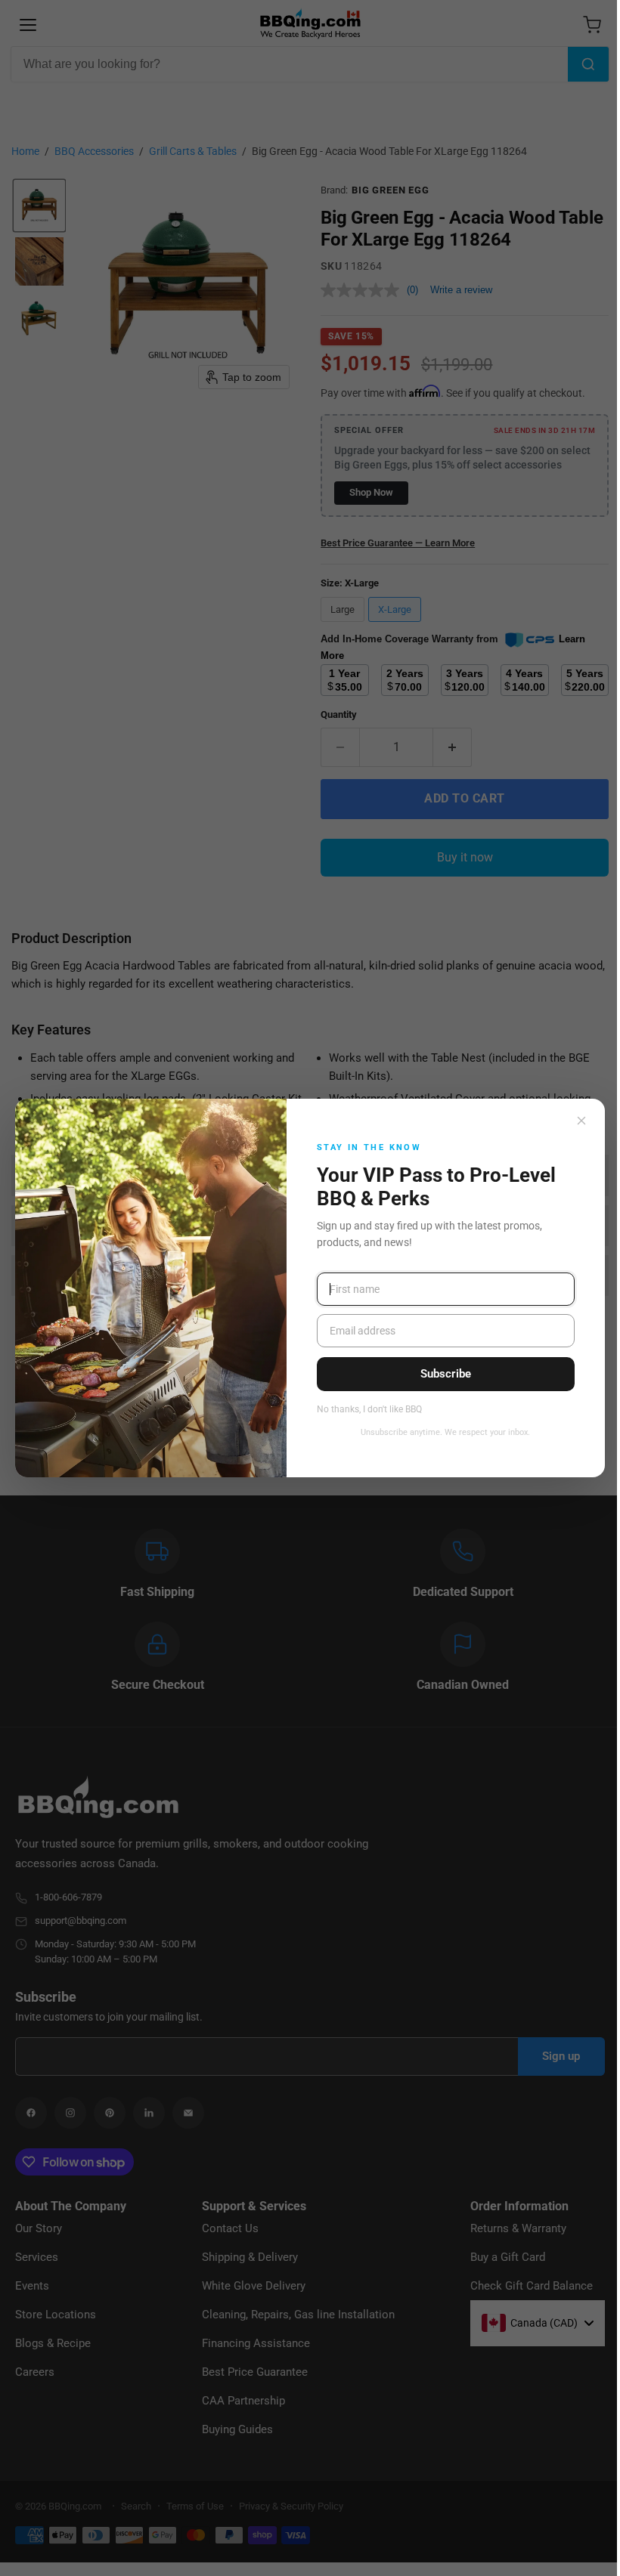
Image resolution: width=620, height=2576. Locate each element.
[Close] (581, 1121)
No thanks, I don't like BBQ (369, 1410)
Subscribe (446, 1374)
